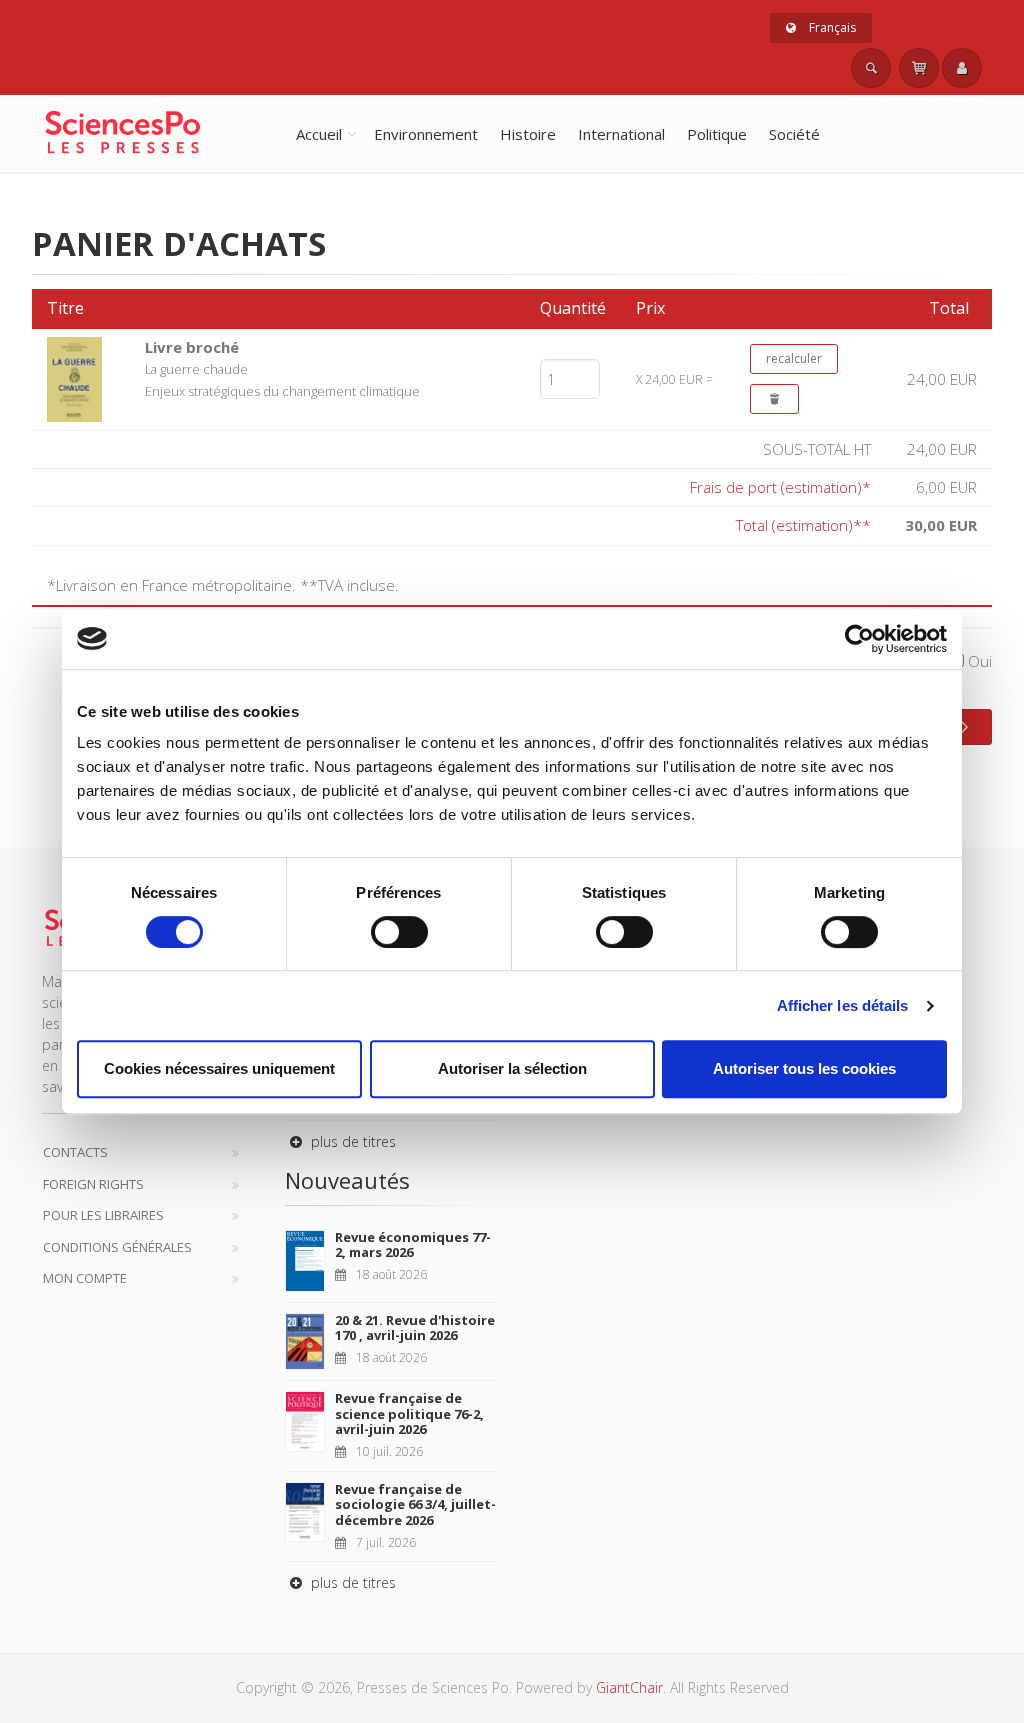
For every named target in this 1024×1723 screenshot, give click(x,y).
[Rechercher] (871, 68)
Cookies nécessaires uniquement (219, 1068)
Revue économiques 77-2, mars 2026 (413, 1245)
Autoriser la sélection (512, 1068)
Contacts (75, 1152)
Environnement (426, 134)
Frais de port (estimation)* (780, 487)
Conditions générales (117, 1247)
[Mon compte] (962, 68)
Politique (717, 134)
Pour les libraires (103, 1215)
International (621, 134)
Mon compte (85, 1278)
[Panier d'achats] (919, 68)
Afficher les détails (843, 1005)
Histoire (528, 134)
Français (831, 27)
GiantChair (629, 1687)
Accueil (319, 134)
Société (794, 134)
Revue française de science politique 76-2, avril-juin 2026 (409, 1413)
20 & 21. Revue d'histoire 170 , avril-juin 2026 (415, 1328)
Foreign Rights (93, 1184)
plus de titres (351, 1141)
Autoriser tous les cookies (804, 1068)
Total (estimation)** (803, 525)
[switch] (399, 932)
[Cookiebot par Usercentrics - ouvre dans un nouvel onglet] (859, 639)
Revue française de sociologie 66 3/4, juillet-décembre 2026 (415, 1504)
